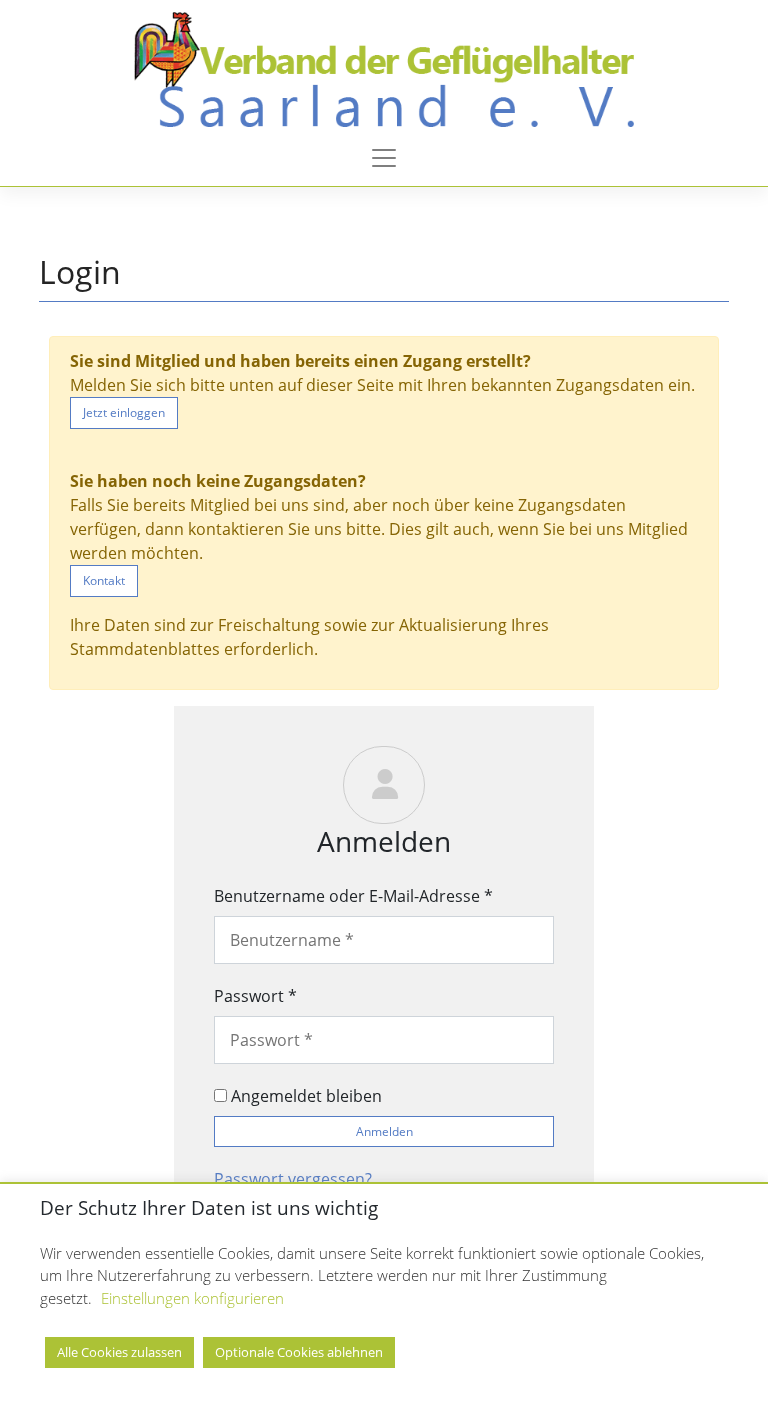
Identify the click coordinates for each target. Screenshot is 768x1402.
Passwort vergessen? (293, 1179)
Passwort (255, 996)
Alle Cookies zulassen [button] (119, 1352)
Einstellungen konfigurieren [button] (192, 1298)
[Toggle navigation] (384, 158)
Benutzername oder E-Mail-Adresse (353, 896)
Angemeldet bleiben (304, 1096)
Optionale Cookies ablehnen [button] (299, 1352)
